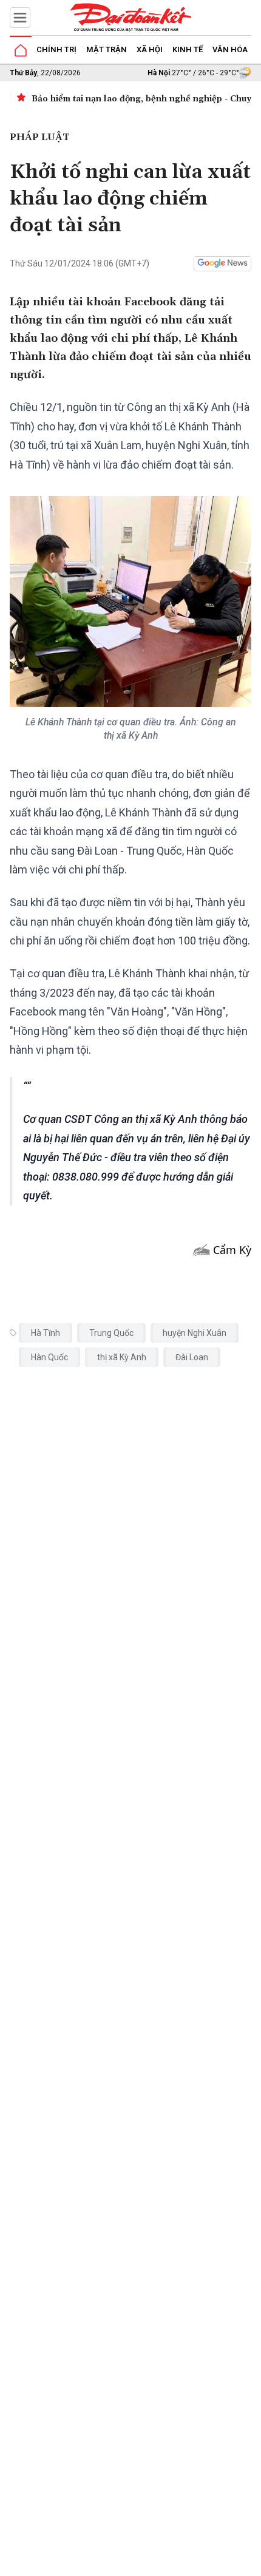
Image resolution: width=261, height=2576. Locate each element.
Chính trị (56, 49)
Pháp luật (40, 137)
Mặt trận (107, 49)
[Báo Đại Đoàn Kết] (130, 18)
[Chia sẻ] (250, 2560)
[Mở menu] (20, 18)
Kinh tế (188, 49)
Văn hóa (230, 49)
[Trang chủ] (21, 50)
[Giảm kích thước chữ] (141, 2563)
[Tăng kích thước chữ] (177, 2563)
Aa (159, 2563)
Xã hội (150, 49)
